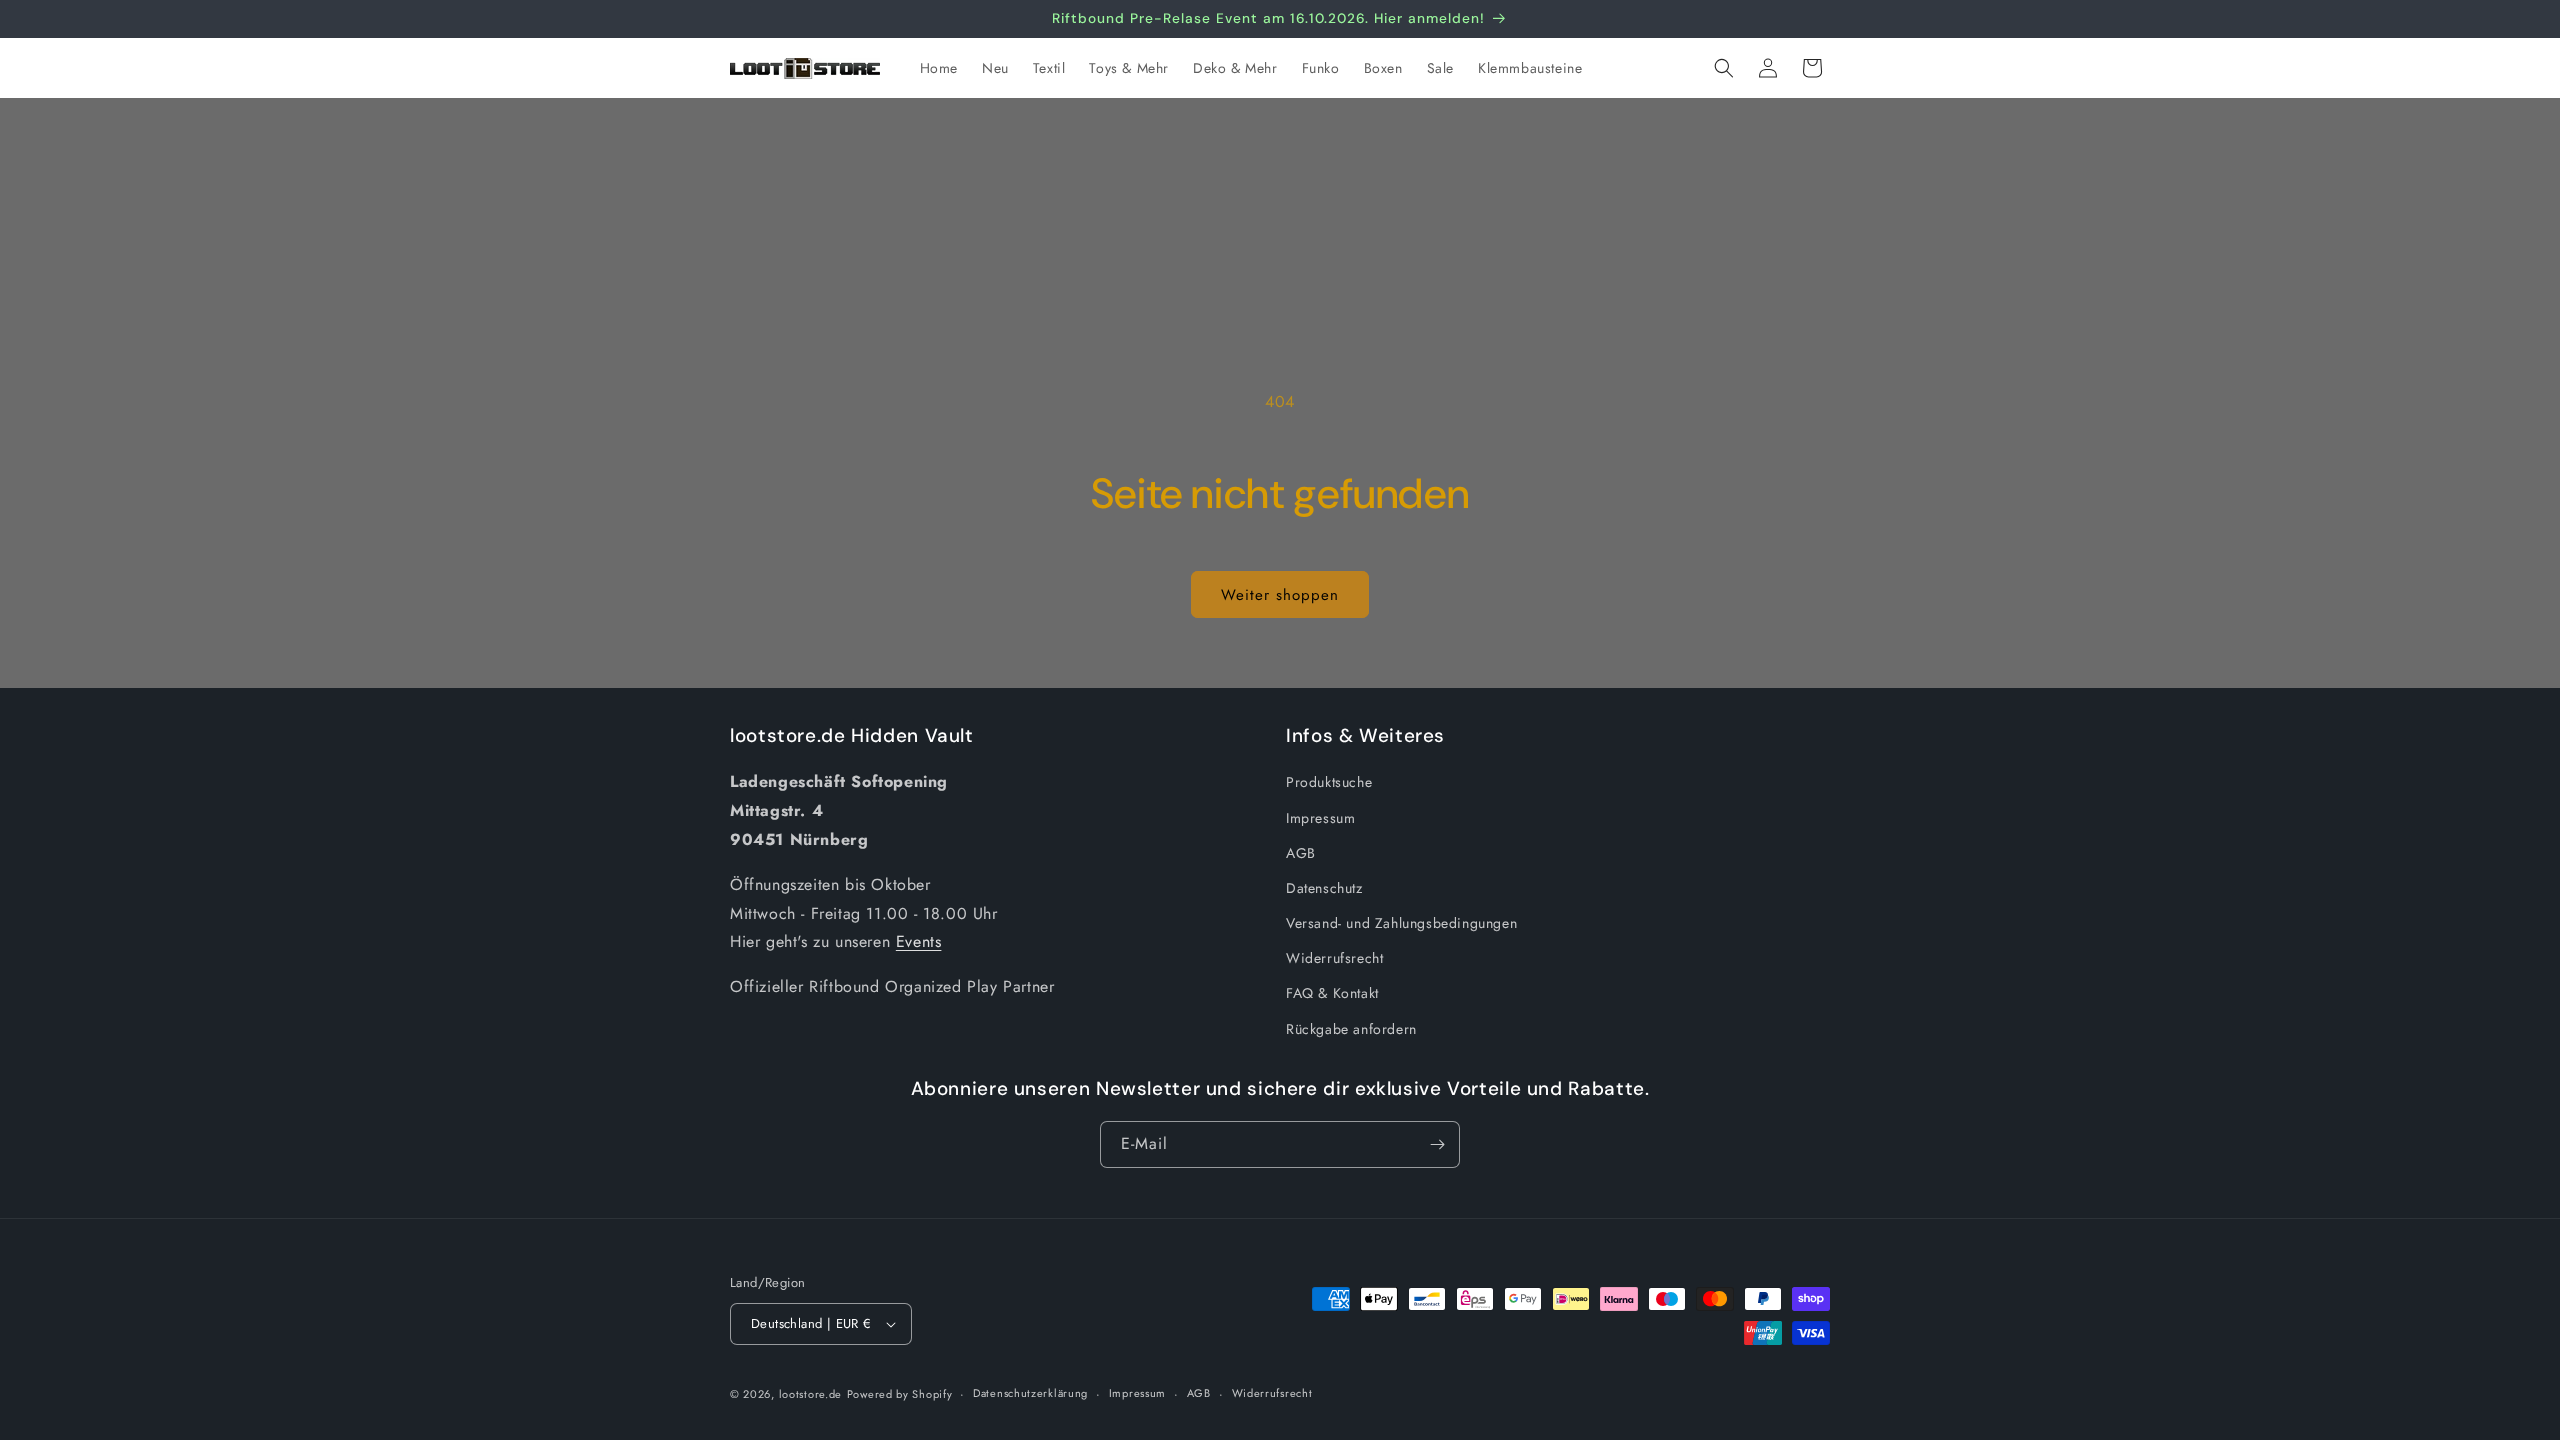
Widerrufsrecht (1334, 958)
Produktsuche (1329, 782)
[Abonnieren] (1437, 1144)
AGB (1301, 853)
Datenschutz (1324, 888)
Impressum (1320, 818)
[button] (1724, 68)
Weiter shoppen (1280, 595)
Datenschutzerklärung (1030, 1393)
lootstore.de (810, 1394)
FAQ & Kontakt (1332, 993)
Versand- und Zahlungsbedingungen (1401, 923)
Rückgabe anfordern (1351, 1029)
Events (919, 941)
